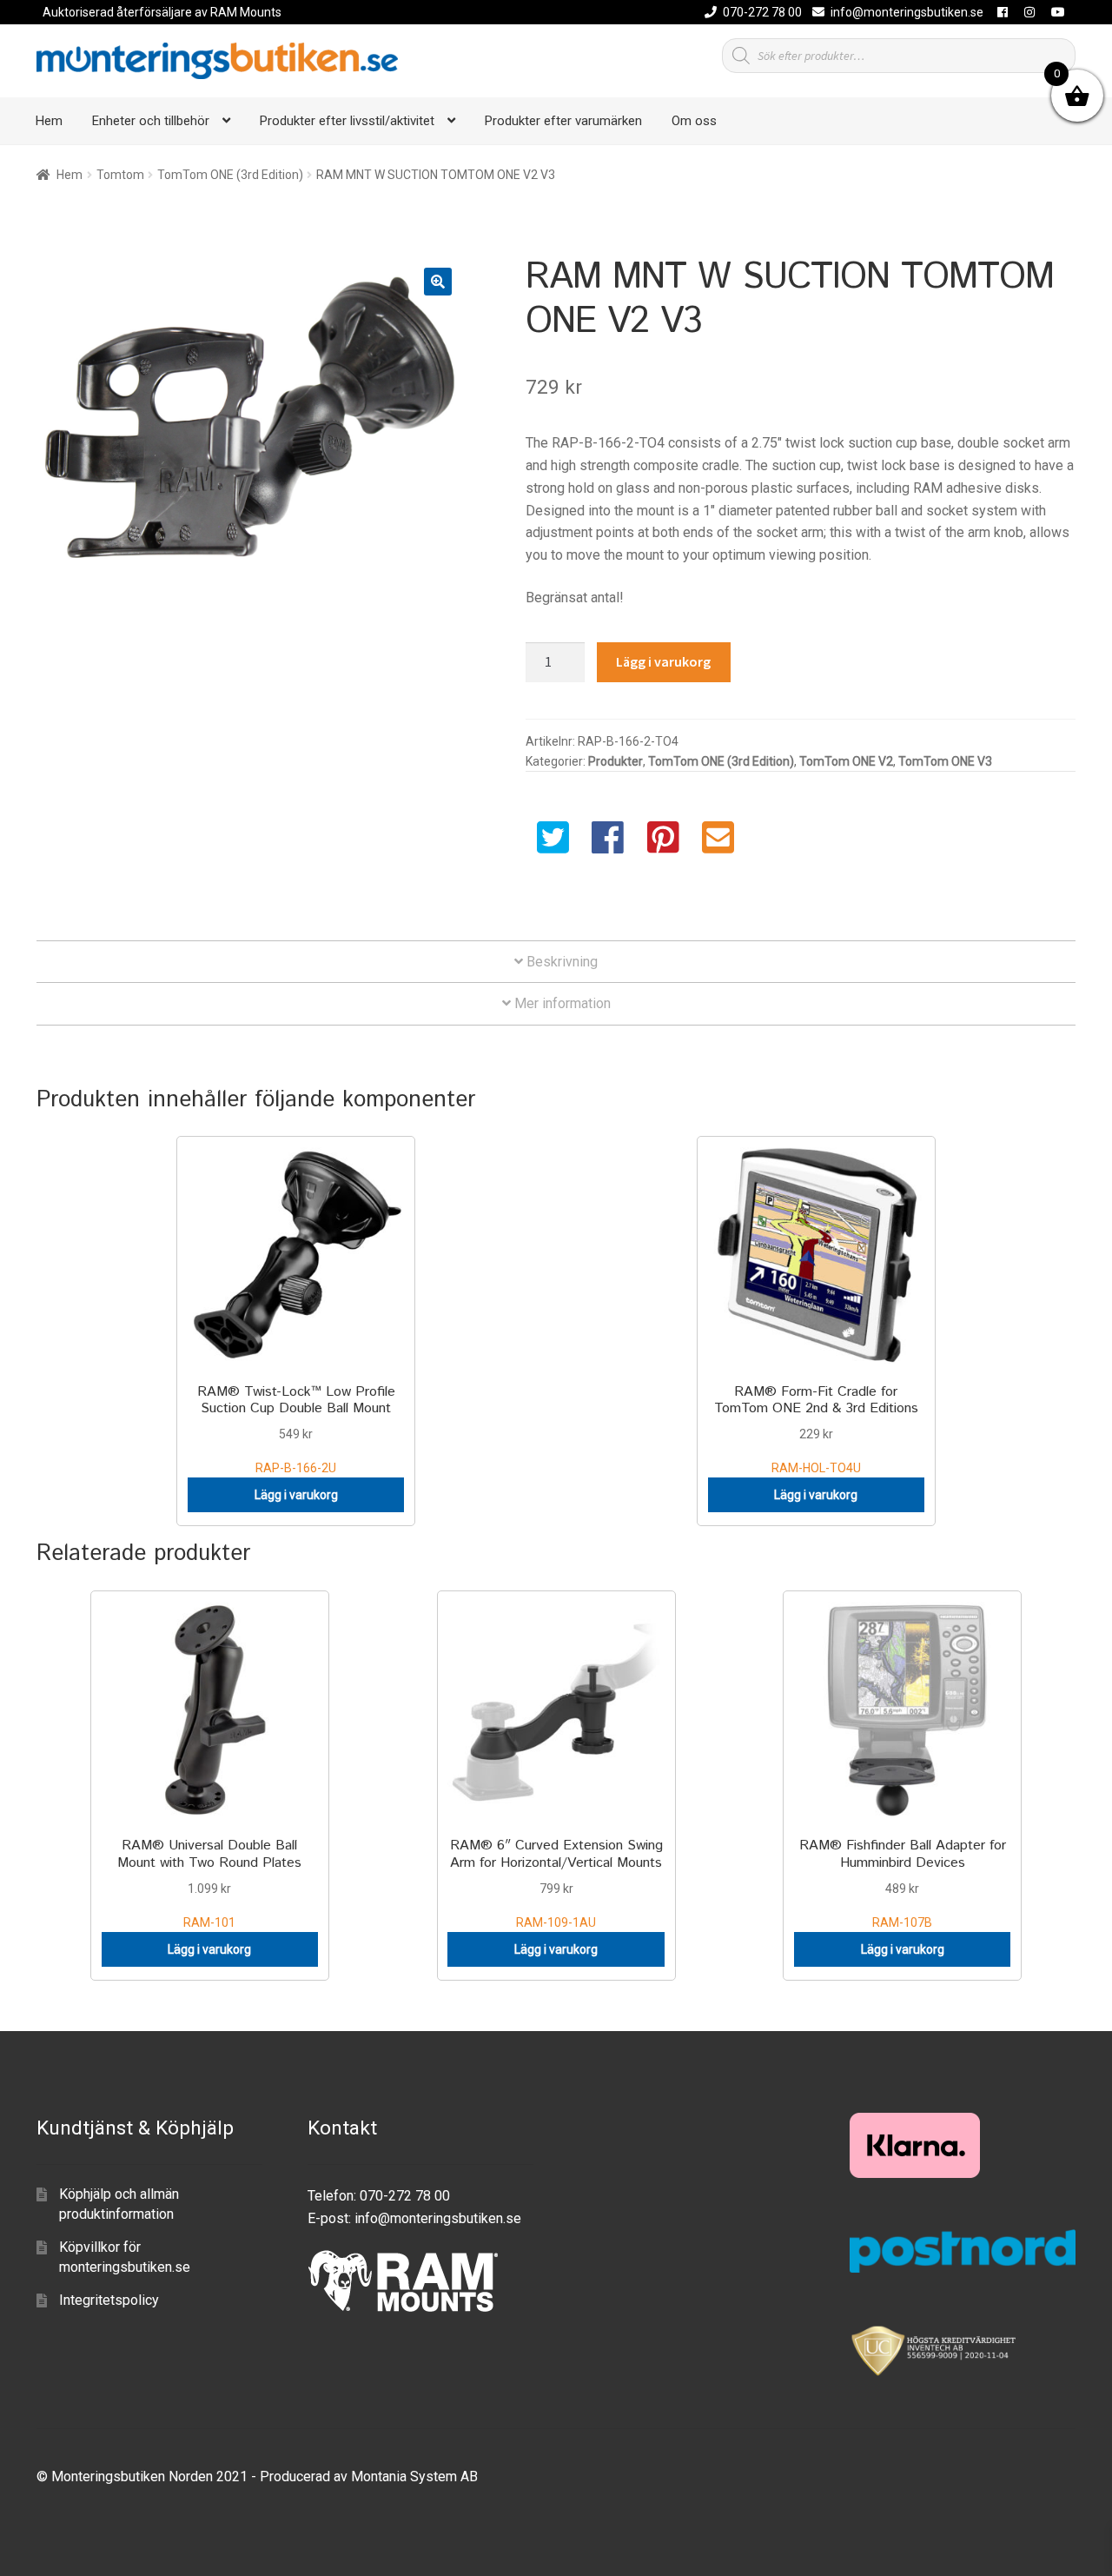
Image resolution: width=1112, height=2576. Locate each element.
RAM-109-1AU (556, 1882)
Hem (49, 121)
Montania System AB (414, 2476)
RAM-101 (209, 1882)
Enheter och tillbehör (151, 121)
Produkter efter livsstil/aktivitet (347, 121)
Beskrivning (560, 962)
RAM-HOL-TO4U (816, 1428)
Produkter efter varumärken (563, 121)
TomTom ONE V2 (846, 761)
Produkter (616, 761)
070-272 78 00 (762, 12)
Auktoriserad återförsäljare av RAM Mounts (162, 12)
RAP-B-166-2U (296, 1428)
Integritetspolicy (109, 2300)
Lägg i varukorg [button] (296, 1495)
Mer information (561, 1003)
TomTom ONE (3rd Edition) (230, 175)
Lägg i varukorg (663, 661)
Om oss (694, 121)
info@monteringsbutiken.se (907, 12)
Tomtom (120, 175)
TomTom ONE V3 (945, 761)
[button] (438, 282)
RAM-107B (903, 1882)
